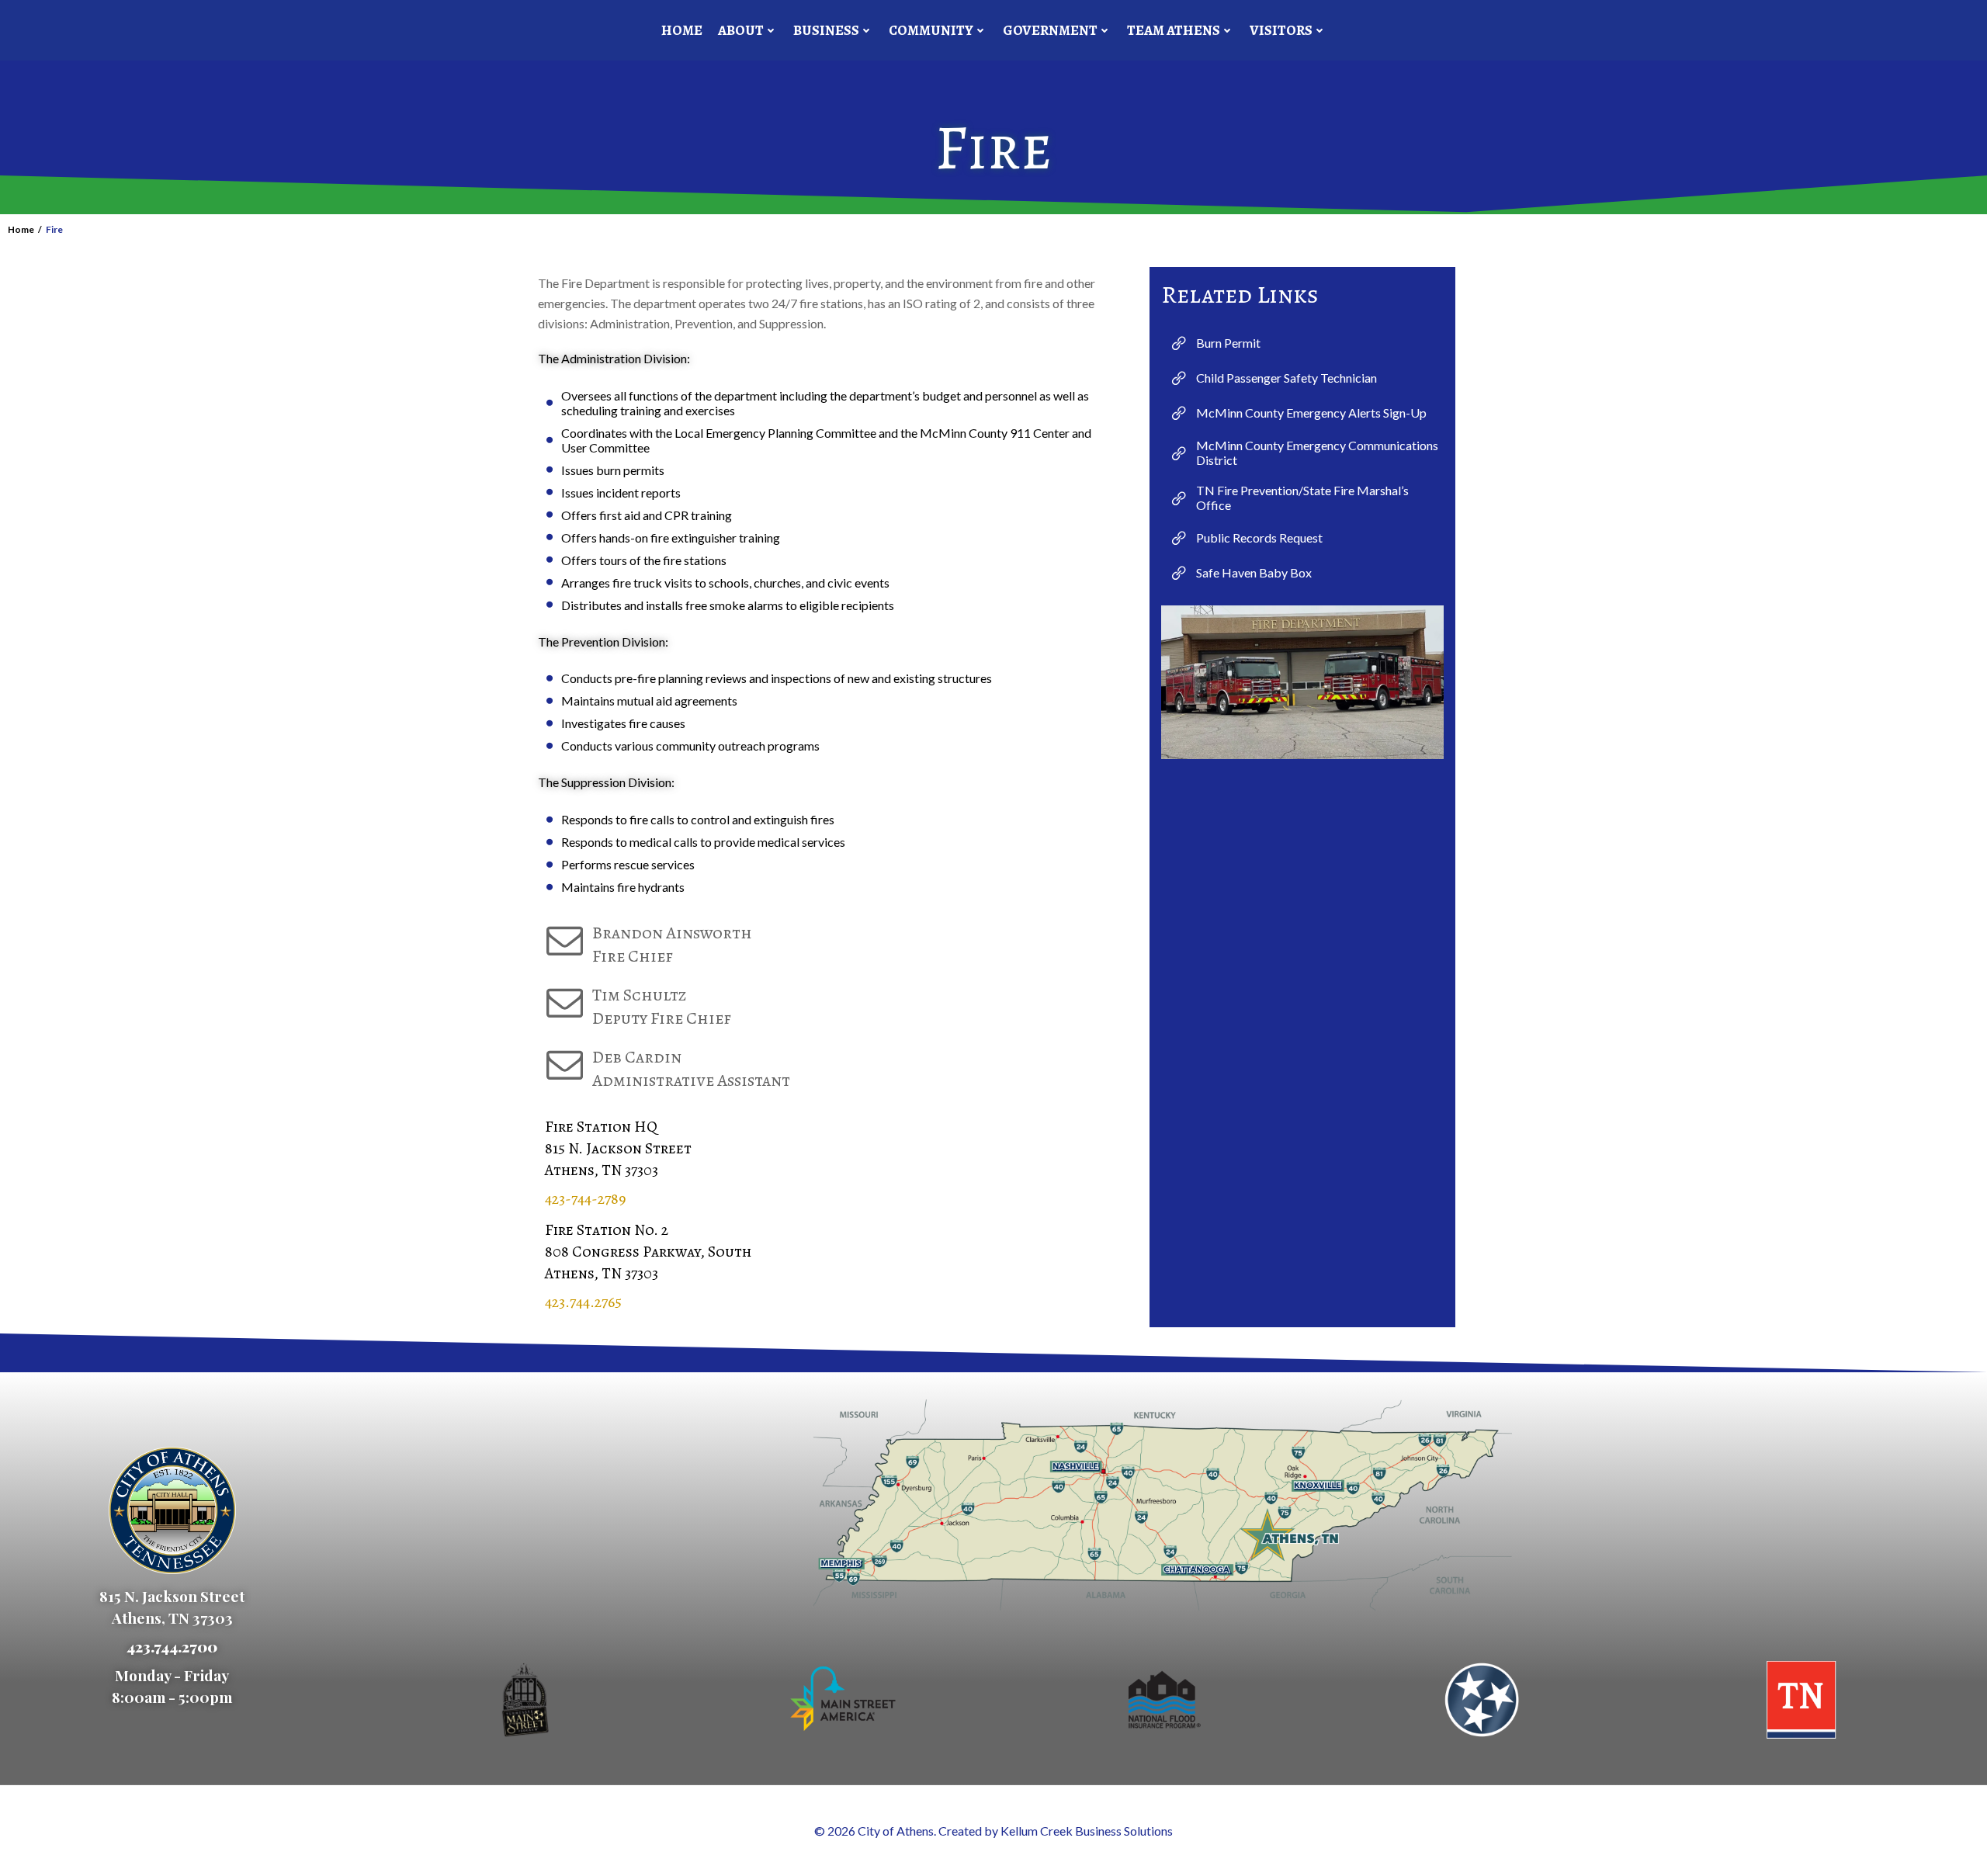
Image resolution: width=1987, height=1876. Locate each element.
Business (826, 30)
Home (682, 30)
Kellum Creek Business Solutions (1087, 1831)
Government (1050, 30)
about (741, 30)
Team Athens (1174, 30)
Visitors (1281, 30)
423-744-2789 (586, 1199)
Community (931, 30)
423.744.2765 (583, 1302)
